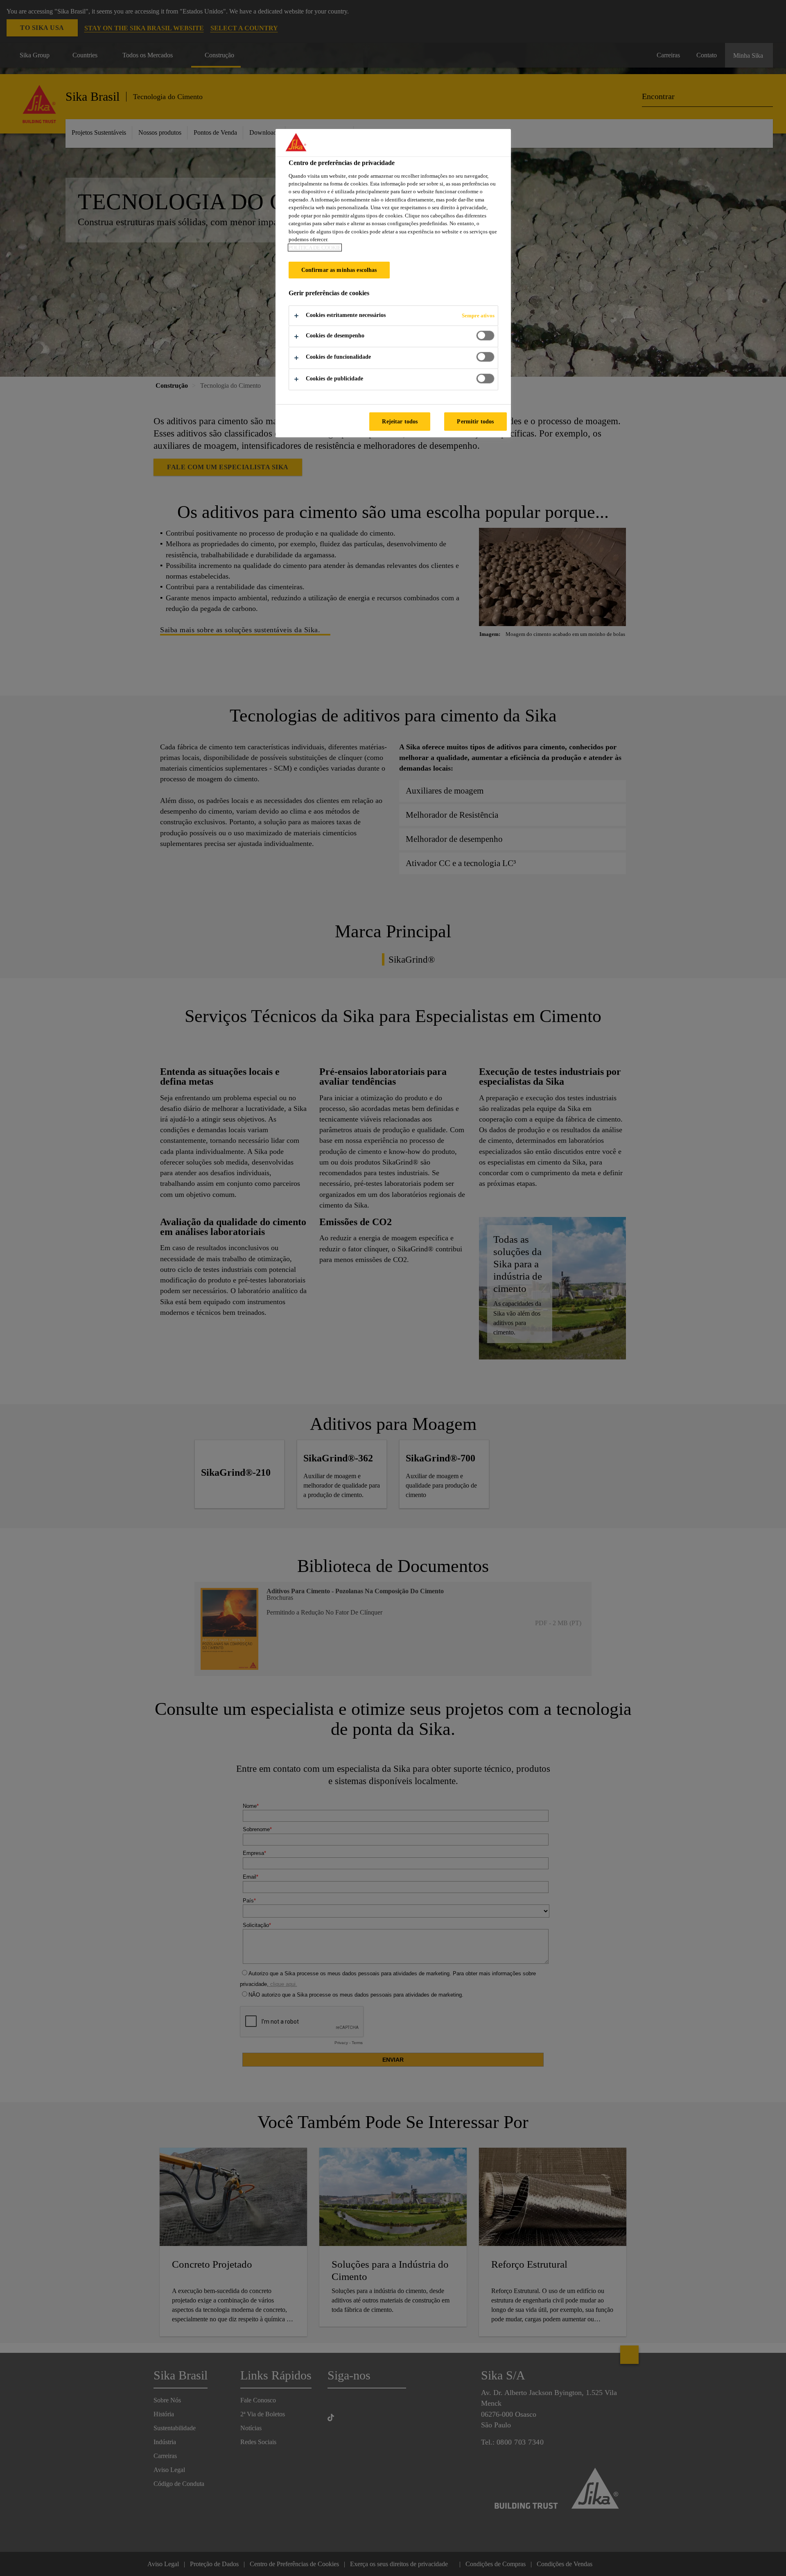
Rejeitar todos (400, 421)
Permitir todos (475, 421)
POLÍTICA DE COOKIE (315, 248)
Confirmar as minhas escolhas (339, 270)
